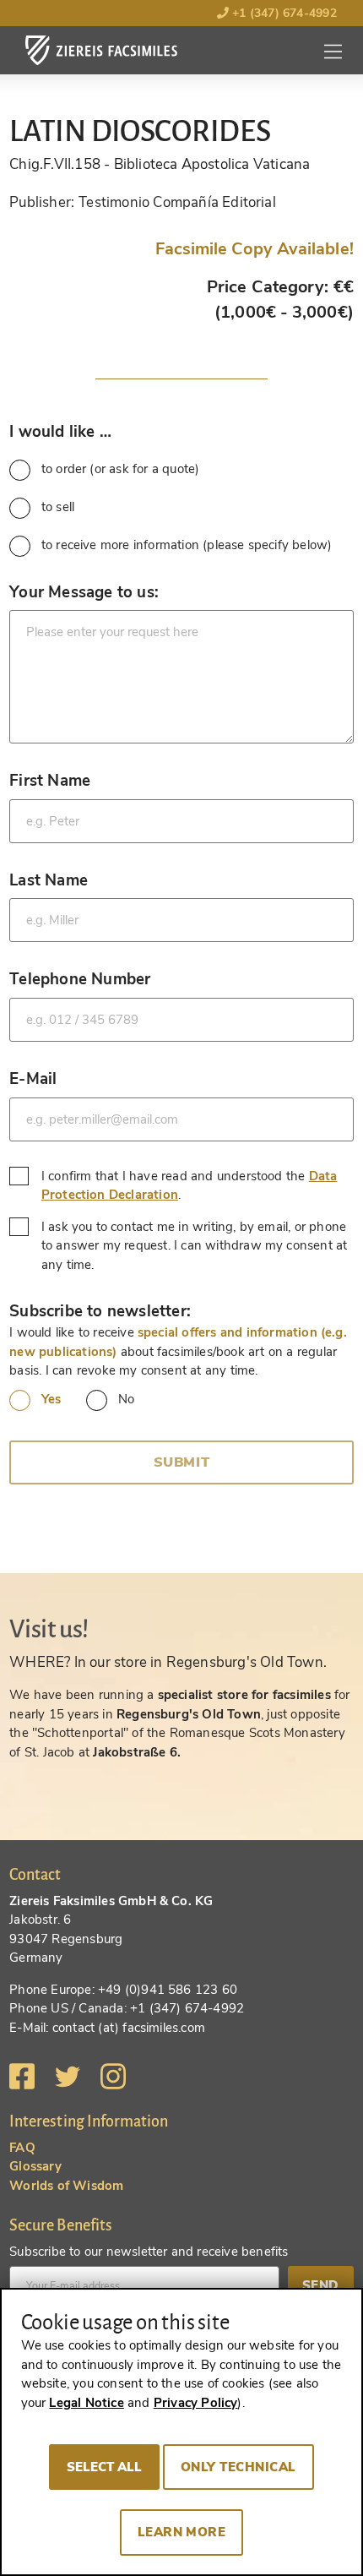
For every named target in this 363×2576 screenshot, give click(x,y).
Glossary (35, 2166)
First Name (50, 780)
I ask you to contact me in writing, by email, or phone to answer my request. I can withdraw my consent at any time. (195, 1246)
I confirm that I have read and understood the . (190, 1186)
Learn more (182, 2532)
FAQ (22, 2148)
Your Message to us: (84, 592)
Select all (104, 2467)
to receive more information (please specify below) (187, 545)
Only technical (238, 2467)
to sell (58, 507)
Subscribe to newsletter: (100, 1311)
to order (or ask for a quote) (121, 469)
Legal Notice (86, 2403)
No (126, 1399)
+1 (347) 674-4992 (283, 13)
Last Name (49, 880)
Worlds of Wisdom (66, 2186)
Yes (51, 1399)
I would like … (60, 431)
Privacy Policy (196, 2403)
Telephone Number (80, 979)
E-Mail (33, 1078)
